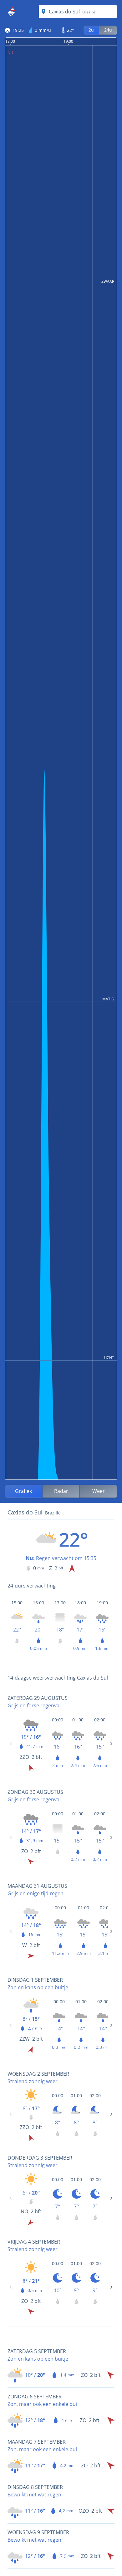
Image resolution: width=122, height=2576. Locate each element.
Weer (99, 1491)
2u (91, 30)
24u (108, 30)
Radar (61, 1491)
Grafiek (23, 1491)
